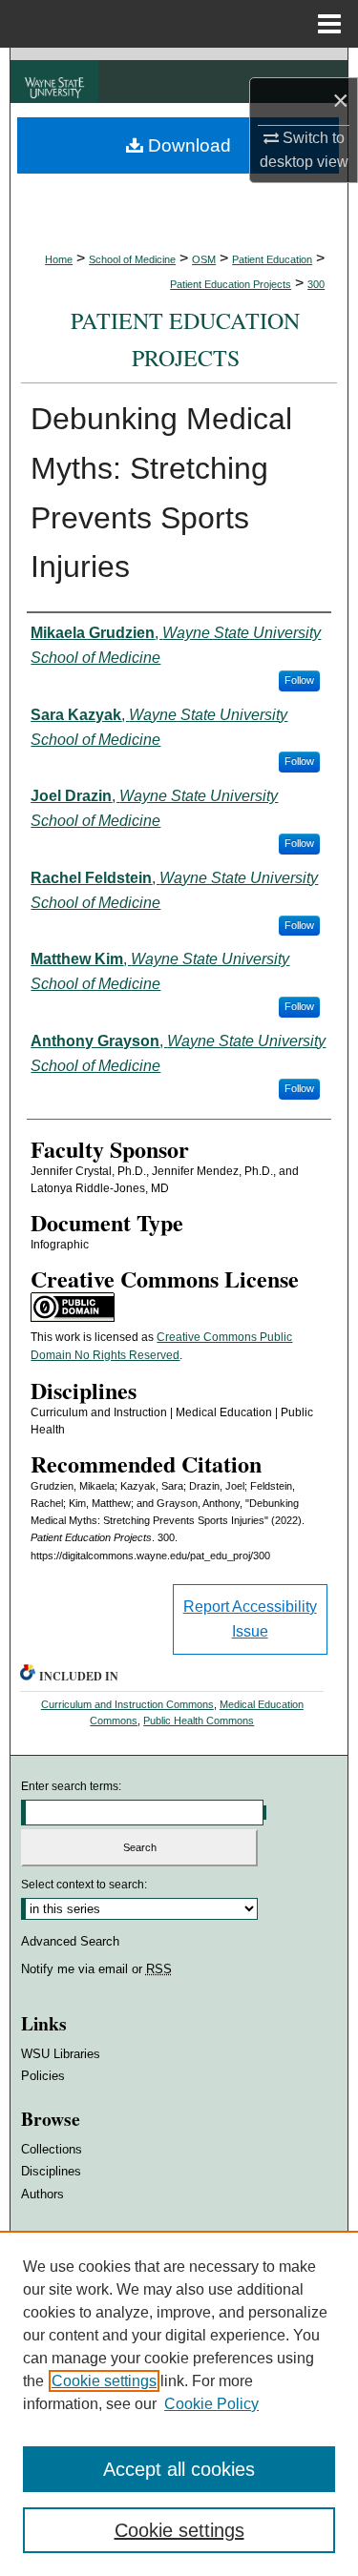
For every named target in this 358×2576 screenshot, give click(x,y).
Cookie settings (104, 2381)
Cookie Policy (211, 2404)
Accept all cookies (179, 2469)
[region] (179, 2403)
